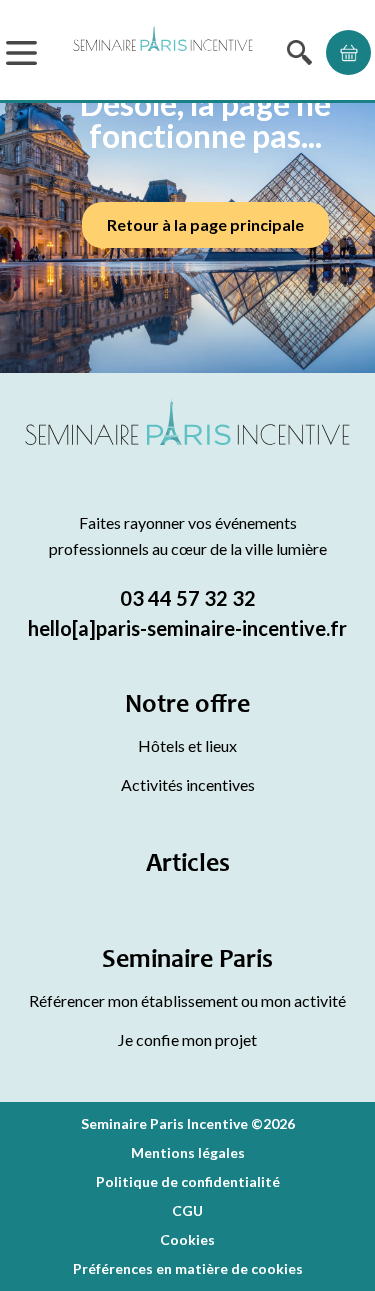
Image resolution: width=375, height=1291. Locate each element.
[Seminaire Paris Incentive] (187, 446)
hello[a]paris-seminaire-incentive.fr (187, 628)
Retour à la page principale (205, 224)
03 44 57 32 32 (188, 598)
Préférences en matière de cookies (188, 1268)
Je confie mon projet (187, 1039)
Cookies (187, 1239)
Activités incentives (188, 784)
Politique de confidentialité (188, 1181)
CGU (187, 1210)
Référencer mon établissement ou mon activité (187, 1000)
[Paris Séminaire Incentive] (163, 52)
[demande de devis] (348, 52)
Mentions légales (188, 1152)
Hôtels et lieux (187, 745)
